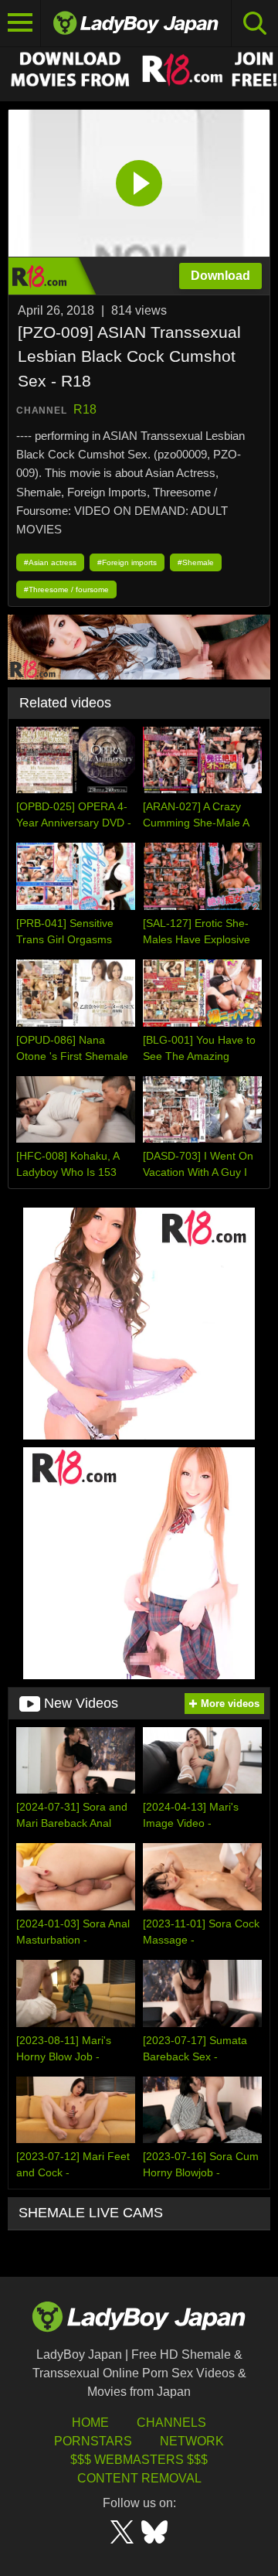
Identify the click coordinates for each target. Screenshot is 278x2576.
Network (192, 2441)
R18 (85, 409)
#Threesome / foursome (66, 589)
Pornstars (93, 2441)
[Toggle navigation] (20, 23)
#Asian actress (50, 562)
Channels (171, 2423)
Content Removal (139, 2478)
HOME (90, 2423)
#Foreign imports (127, 562)
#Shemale (196, 562)
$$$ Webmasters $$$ (139, 2460)
